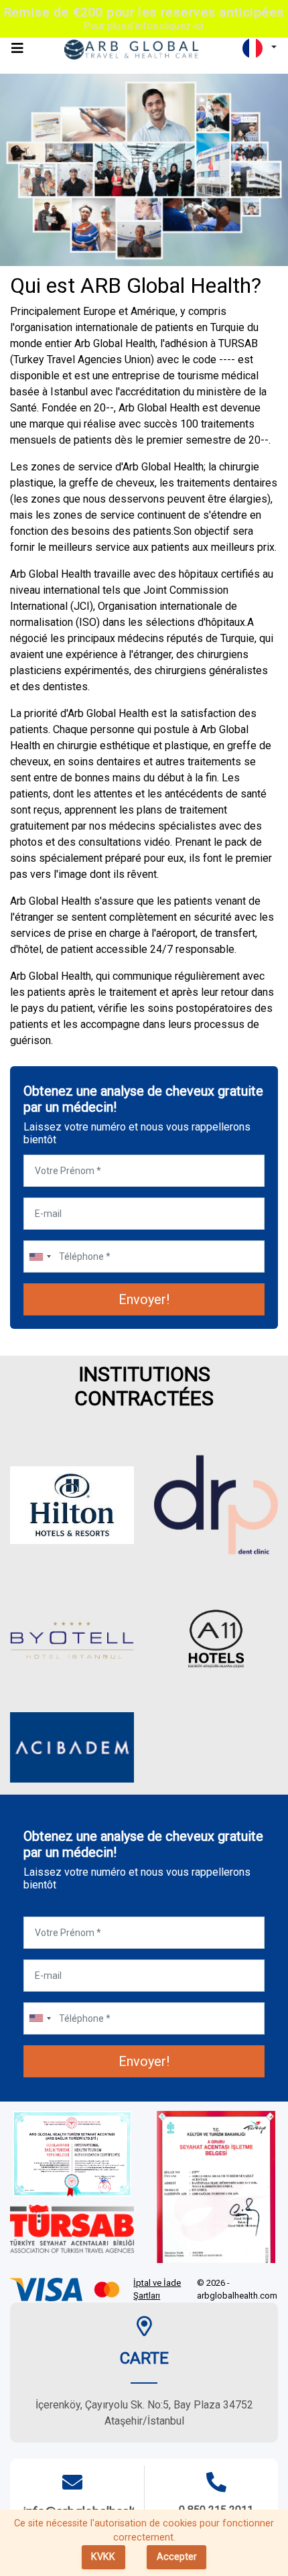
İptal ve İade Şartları (157, 2290)
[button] (260, 48)
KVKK (103, 2557)
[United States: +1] (40, 1257)
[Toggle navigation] (17, 48)
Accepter (177, 2557)
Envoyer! (144, 1299)
